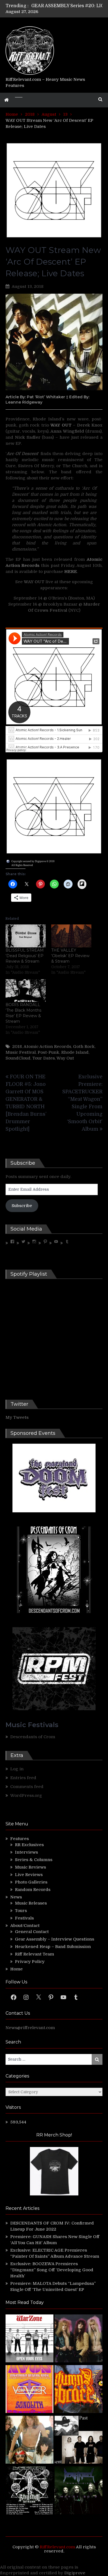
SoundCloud (18, 1058)
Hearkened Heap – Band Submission (53, 1947)
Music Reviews (30, 1867)
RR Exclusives (29, 1845)
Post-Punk (48, 1052)
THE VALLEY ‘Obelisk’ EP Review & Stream (70, 956)
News (16, 1897)
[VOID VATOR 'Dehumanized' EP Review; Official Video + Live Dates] (29, 2390)
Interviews (26, 1852)
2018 (17, 1047)
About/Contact (25, 1926)
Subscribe (22, 1206)
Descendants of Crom (33, 1737)
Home (16, 1969)
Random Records (33, 1890)
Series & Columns (34, 1860)
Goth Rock (84, 1047)
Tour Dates (44, 1058)
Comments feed (27, 1787)
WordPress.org (26, 1795)
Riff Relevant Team (34, 1954)
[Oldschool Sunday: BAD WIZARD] (29, 2441)
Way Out (65, 1058)
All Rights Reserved (22, 865)
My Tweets (17, 1417)
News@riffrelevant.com (30, 2028)
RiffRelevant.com (57, 2547)
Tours (21, 1911)
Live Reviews (29, 1875)
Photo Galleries (31, 1882)
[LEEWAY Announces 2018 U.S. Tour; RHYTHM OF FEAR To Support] (29, 2491)
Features (20, 1839)
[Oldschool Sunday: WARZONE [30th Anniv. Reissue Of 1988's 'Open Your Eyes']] (29, 2339)
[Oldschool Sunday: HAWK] (79, 2339)
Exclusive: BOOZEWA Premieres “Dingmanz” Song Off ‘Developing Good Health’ (52, 2270)
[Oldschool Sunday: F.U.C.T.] (79, 2441)
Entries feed (23, 1778)
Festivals (24, 1918)
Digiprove (75, 2573)
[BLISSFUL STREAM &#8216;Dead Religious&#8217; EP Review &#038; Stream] (26, 936)
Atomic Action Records (47, 1047)
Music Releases (31, 1903)
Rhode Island (75, 1052)
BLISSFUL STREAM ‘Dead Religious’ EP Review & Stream (25, 956)
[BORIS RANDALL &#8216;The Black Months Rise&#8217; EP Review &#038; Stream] (26, 991)
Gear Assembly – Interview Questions (55, 1939)
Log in (17, 1769)
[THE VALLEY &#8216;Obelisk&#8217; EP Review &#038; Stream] (71, 936)
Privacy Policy (30, 1962)
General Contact (32, 1932)
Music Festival (21, 1052)
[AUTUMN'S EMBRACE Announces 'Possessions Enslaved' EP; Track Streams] (79, 2390)
